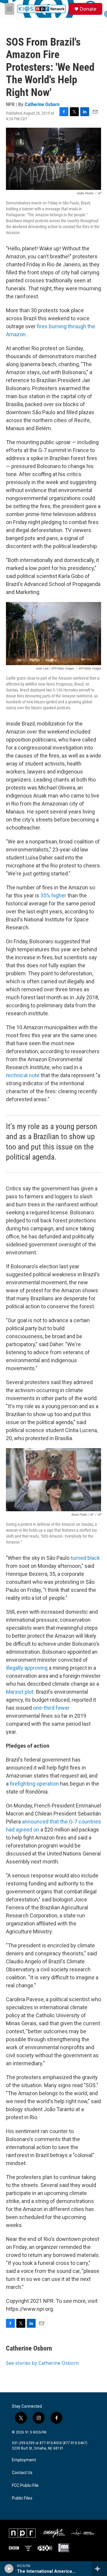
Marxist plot (20, 1692)
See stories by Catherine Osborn (42, 2363)
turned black (85, 1558)
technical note (23, 1075)
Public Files (22, 2498)
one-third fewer (51, 1708)
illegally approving (27, 1668)
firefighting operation (34, 1784)
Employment (24, 2460)
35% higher (53, 895)
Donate (88, 9)
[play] (9, 2569)
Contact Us (22, 2473)
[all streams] (99, 2569)
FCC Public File (25, 2485)
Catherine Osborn (42, 104)
